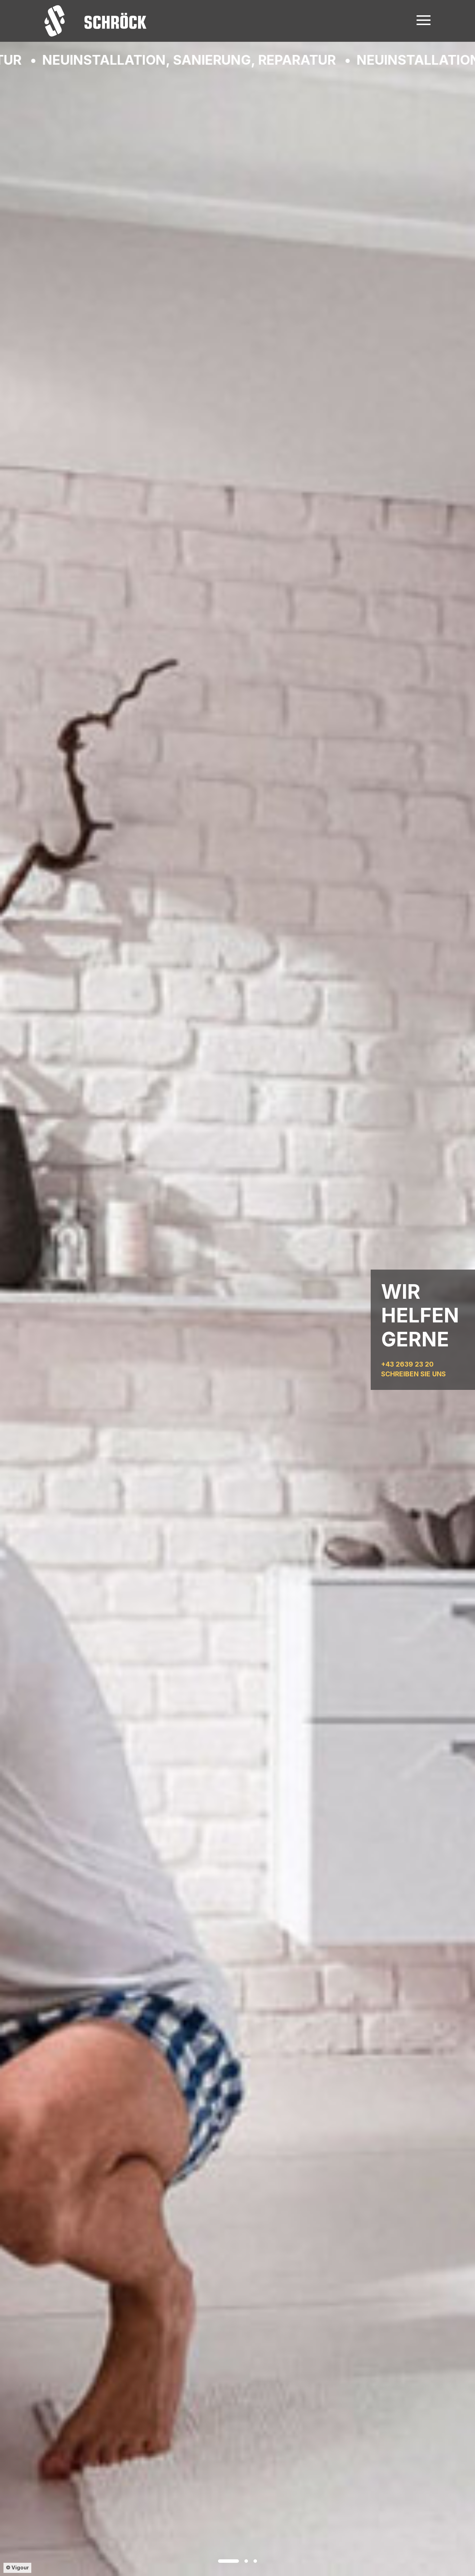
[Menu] (424, 19)
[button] (228, 2561)
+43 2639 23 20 (407, 1364)
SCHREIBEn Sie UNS (413, 1374)
